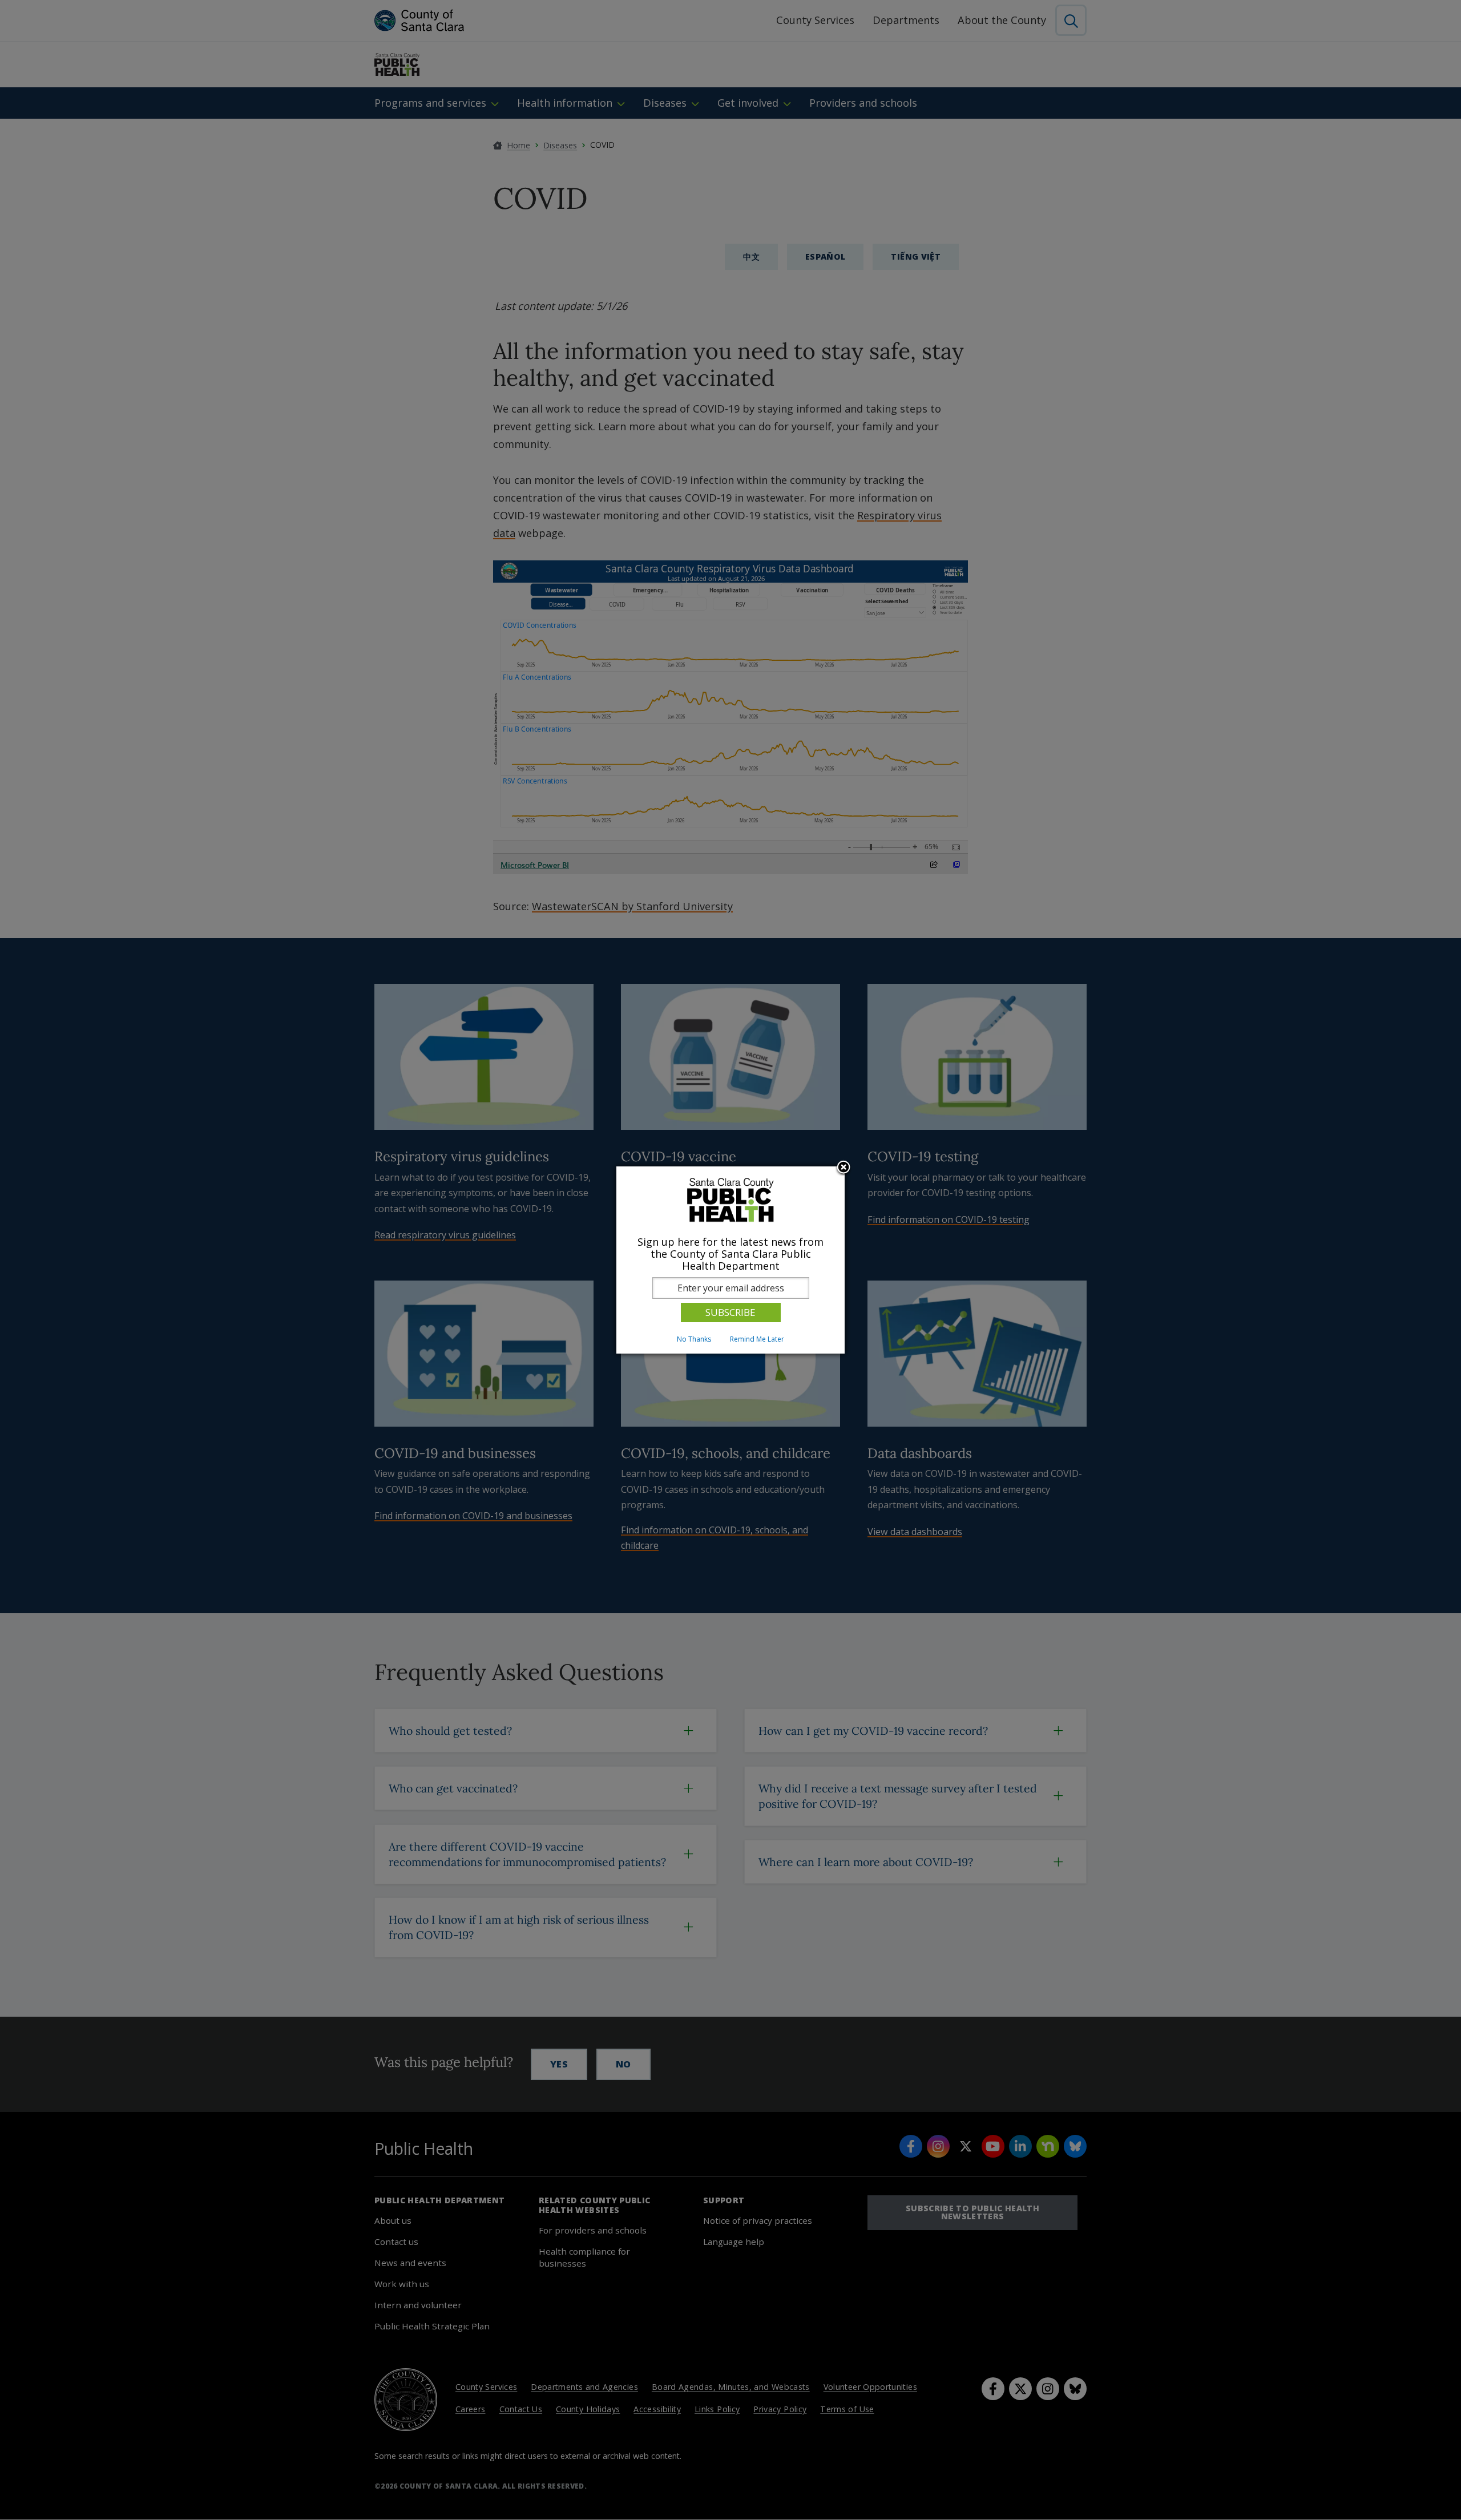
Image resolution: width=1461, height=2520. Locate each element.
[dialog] (730, 1260)
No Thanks (694, 1339)
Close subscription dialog (843, 1168)
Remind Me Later (757, 1339)
